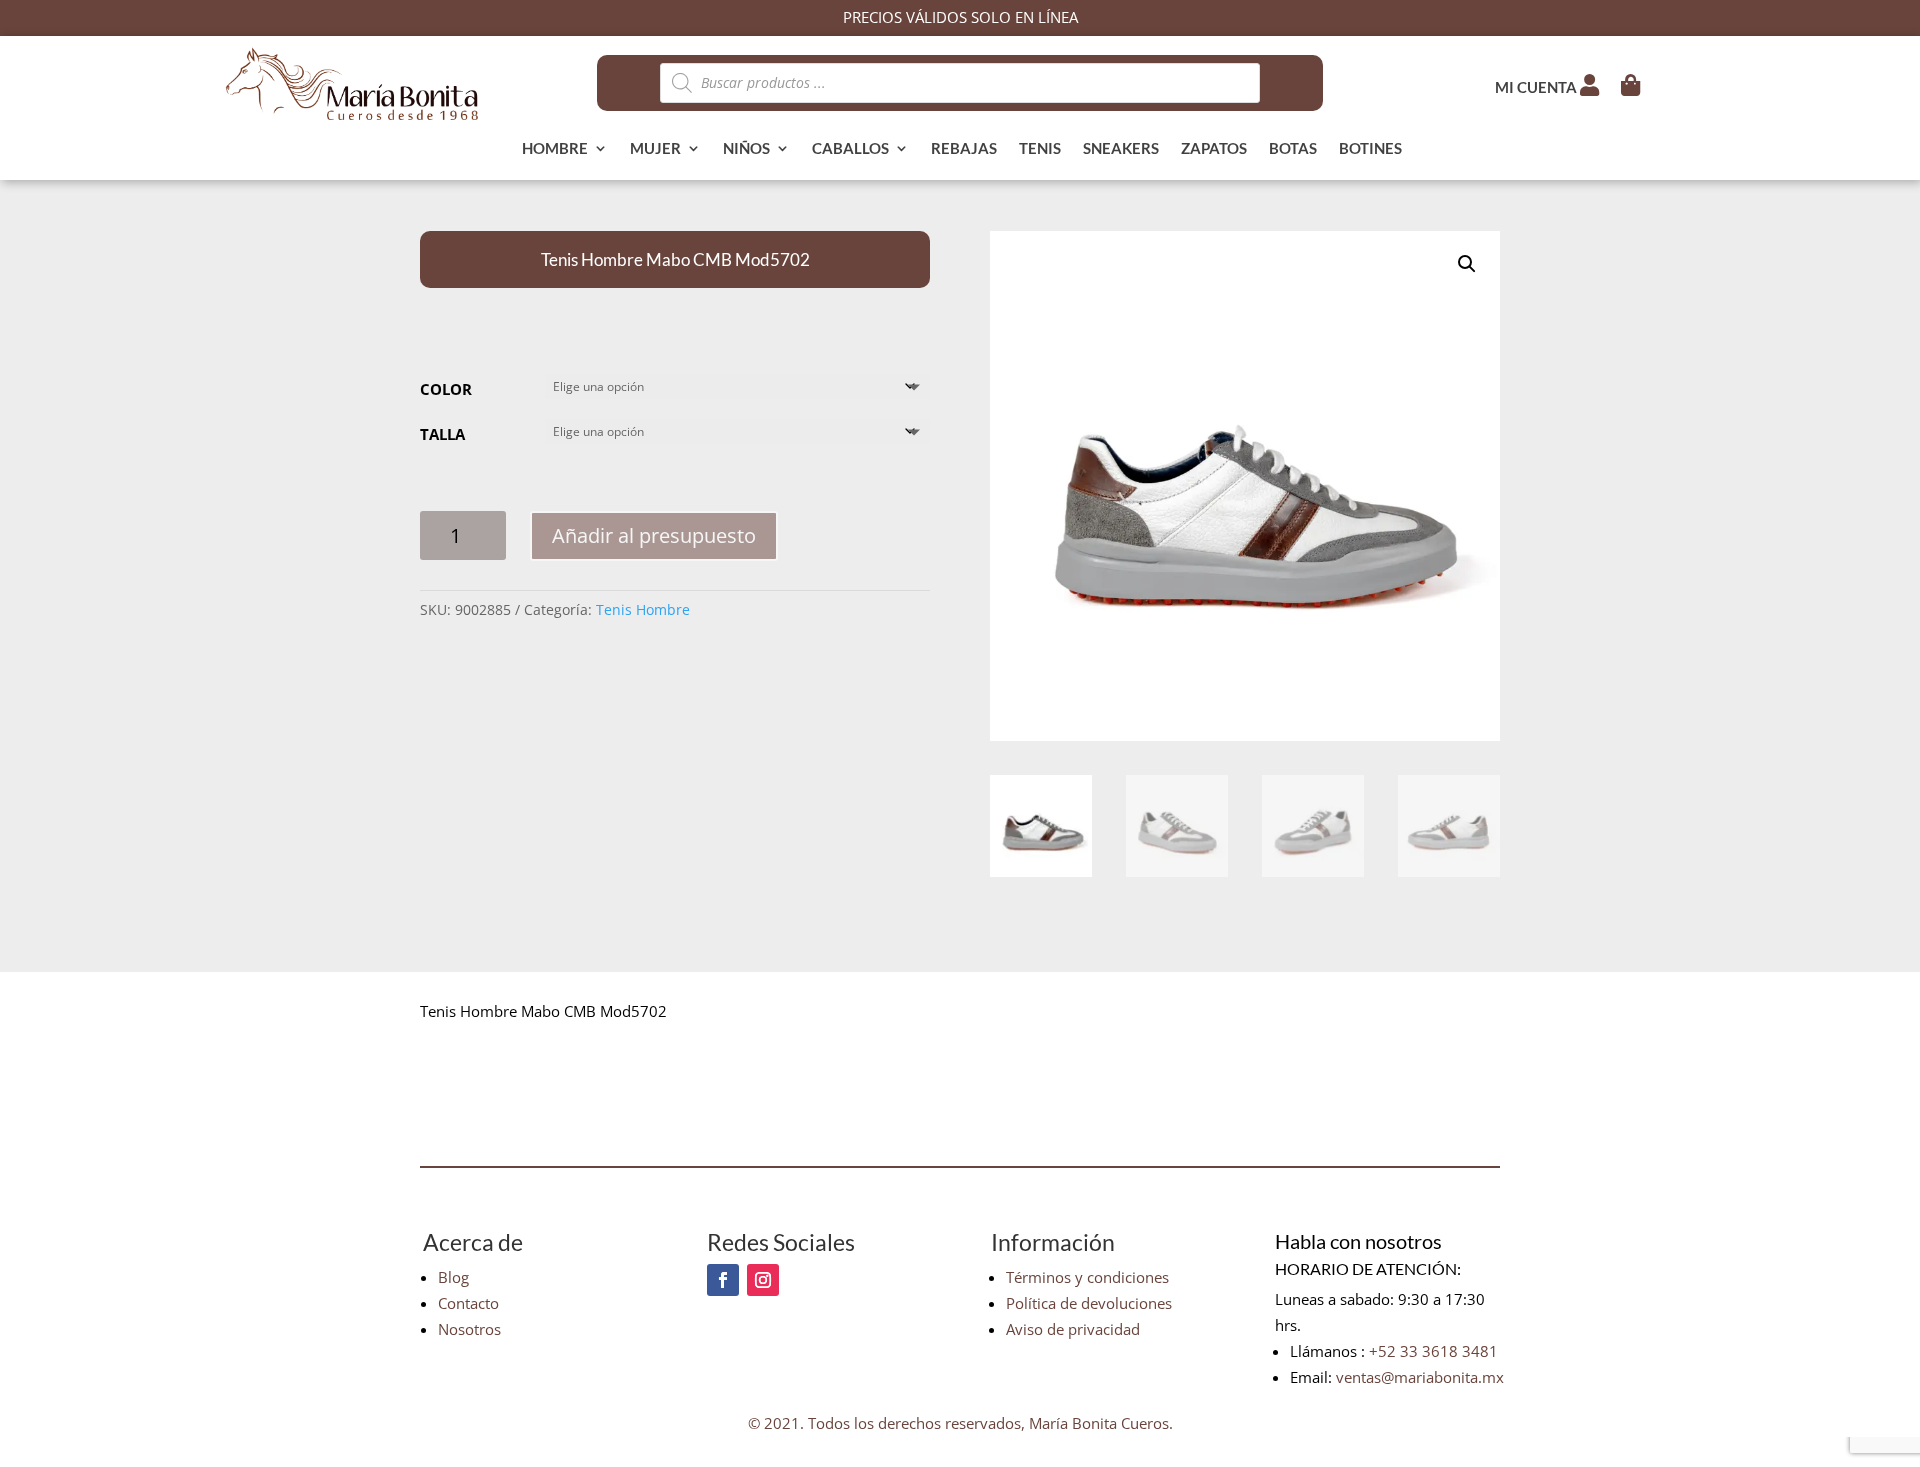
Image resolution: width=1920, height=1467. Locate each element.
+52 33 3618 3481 (1433, 1351)
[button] (1467, 264)
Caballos (850, 149)
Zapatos (1214, 149)
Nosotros (469, 1329)
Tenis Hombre (643, 609)
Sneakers (1121, 149)
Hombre (555, 149)
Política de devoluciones (1089, 1303)
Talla (442, 434)
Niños (746, 149)
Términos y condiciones (1087, 1277)
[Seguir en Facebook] (723, 1280)
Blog (453, 1277)
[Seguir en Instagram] (763, 1280)
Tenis (1040, 149)
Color (446, 389)
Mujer (655, 149)
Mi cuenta (1537, 87)
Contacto (468, 1303)
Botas (1293, 149)
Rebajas (964, 149)
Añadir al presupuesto (654, 535)
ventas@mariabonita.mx (1420, 1377)
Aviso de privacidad (1073, 1329)
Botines (1370, 149)
